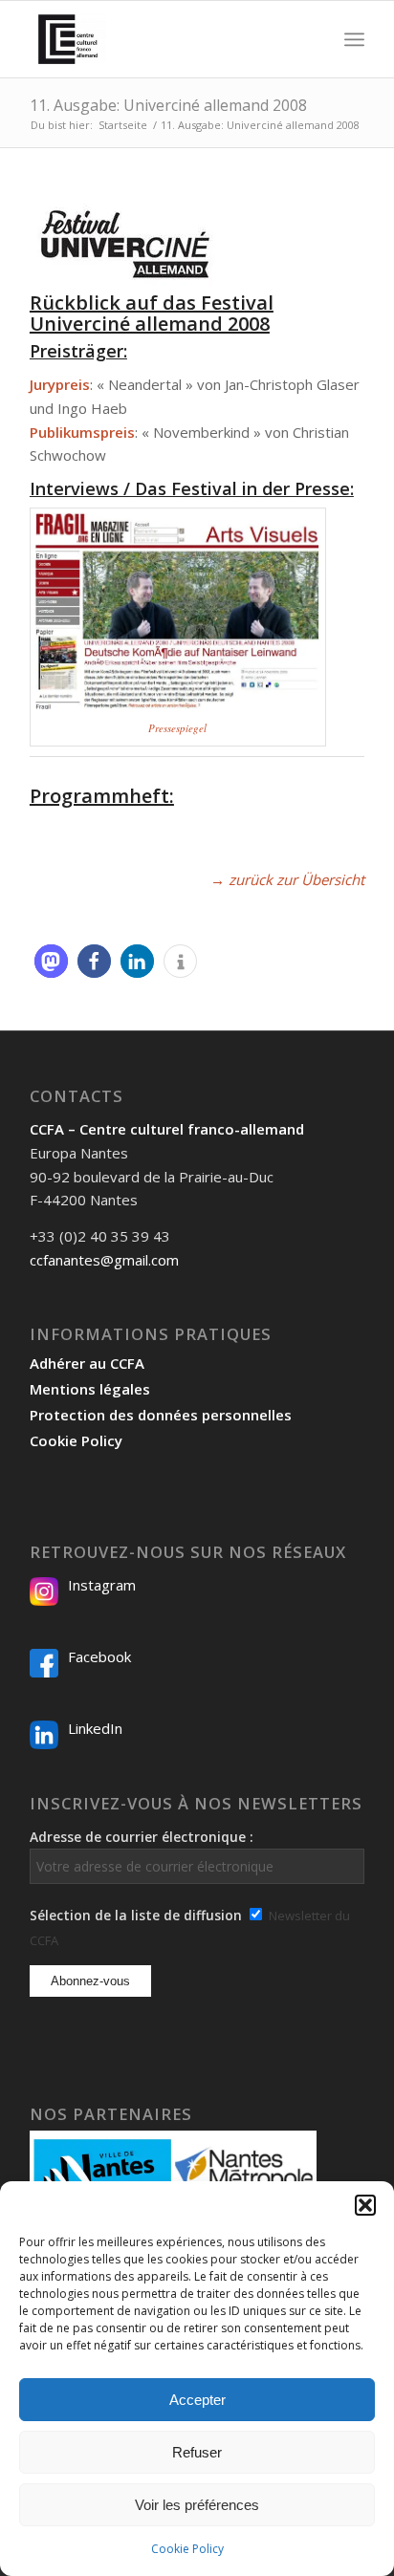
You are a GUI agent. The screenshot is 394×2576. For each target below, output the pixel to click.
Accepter (197, 2400)
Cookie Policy (187, 2549)
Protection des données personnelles (161, 1415)
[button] (365, 2205)
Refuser (197, 2452)
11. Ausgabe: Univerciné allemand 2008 (168, 105)
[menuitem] (312, 39)
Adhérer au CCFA (87, 1363)
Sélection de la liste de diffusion (136, 1915)
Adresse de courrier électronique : (142, 1837)
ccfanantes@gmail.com (104, 1260)
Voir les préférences (197, 2505)
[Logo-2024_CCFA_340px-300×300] (164, 39)
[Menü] (354, 39)
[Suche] (312, 39)
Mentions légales (90, 1389)
